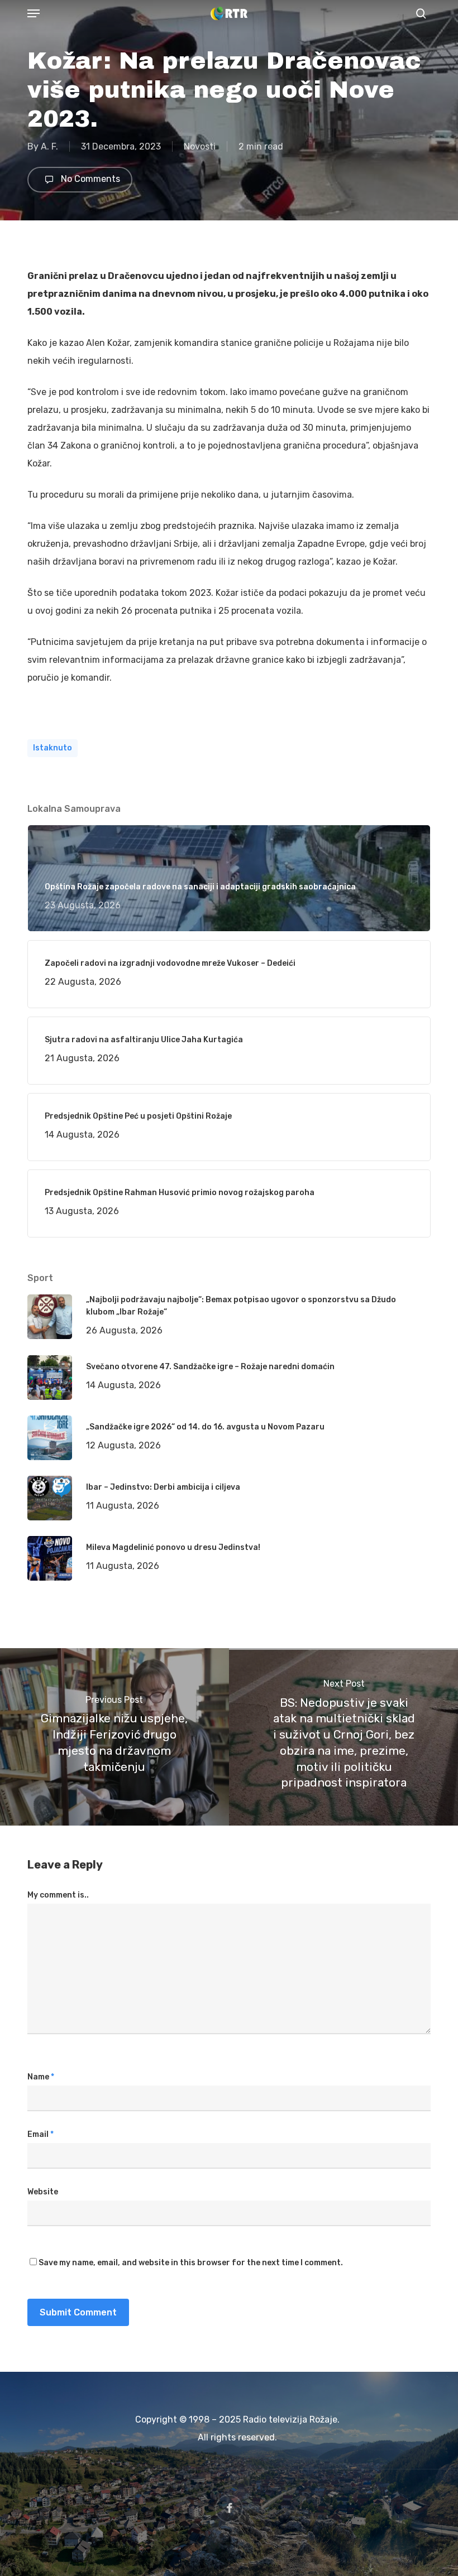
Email (40, 2134)
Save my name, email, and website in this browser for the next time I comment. (191, 2263)
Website (43, 2192)
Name (41, 2077)
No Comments (89, 179)
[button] (34, 13)
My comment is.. (58, 1895)
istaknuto (53, 748)
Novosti (200, 146)
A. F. (49, 146)
